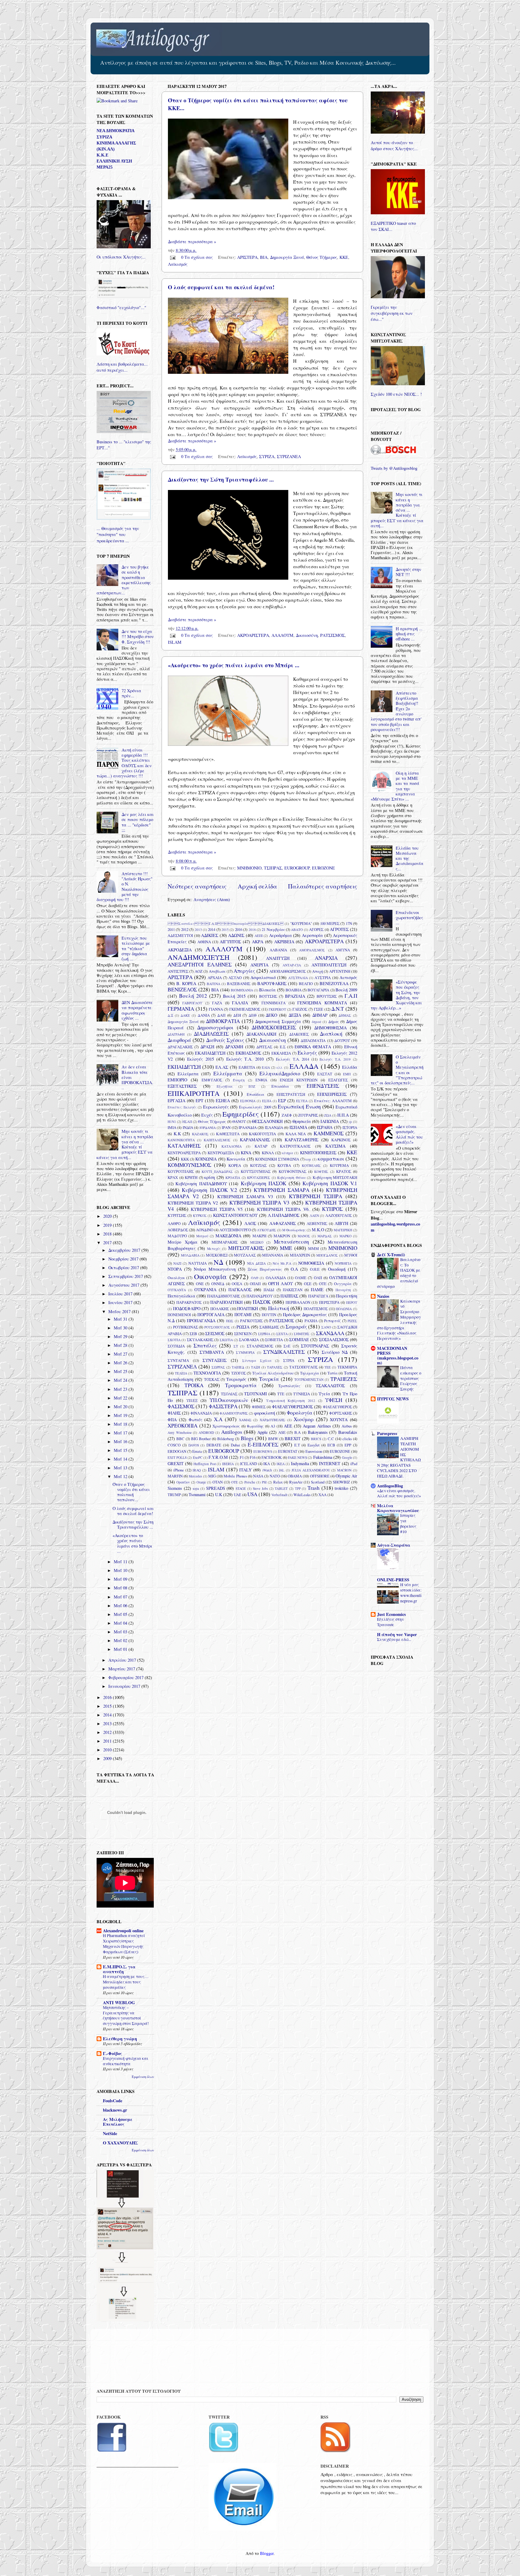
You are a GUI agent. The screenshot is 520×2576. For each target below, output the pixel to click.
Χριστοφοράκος (226, 1426)
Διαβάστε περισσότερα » (192, 242)
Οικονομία (210, 1276)
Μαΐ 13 (121, 1468)
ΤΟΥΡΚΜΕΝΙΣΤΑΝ (309, 1379)
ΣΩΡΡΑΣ (218, 1367)
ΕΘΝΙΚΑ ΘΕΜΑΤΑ (313, 1047)
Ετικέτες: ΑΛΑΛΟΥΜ (333, 1101)
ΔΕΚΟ (271, 1015)
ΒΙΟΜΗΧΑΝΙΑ (242, 990)
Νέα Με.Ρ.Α (282, 1263)
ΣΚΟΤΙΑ (174, 1340)
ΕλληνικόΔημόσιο (280, 1073)
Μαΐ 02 (121, 1640)
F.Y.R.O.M (218, 1457)
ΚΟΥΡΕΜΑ (339, 1165)
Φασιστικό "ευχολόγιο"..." (121, 307)
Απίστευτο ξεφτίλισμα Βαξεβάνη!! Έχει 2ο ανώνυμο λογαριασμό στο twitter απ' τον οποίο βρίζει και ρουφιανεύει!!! (396, 711)
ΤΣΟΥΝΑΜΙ (255, 1394)
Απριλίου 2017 (123, 1660)
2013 (198, 930)
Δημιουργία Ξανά (287, 257)
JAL (282, 1470)
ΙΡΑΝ (226, 1127)
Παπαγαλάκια (181, 1296)
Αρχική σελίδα (257, 886)
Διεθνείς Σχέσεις (225, 1040)
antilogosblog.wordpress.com (395, 1227)
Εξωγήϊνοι (225, 1086)
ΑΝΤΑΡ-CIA (292, 965)
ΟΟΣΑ (237, 1284)
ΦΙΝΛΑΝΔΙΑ (201, 1413)
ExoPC (198, 1457)
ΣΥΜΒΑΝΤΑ (212, 1352)
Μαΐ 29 (121, 1336)
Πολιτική (279, 1308)
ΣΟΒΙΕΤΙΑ (274, 1340)
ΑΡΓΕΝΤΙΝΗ (340, 971)
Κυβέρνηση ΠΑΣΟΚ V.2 (209, 1190)
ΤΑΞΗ (255, 1367)
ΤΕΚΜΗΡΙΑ (347, 1367)
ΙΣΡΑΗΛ (325, 1127)
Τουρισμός (236, 1379)
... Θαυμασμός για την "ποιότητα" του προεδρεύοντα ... (118, 534)
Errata (197, 1451)
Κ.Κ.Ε (102, 155)
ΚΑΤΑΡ (261, 1146)
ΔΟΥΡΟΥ (342, 1040)
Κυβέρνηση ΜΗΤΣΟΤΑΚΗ (335, 1177)
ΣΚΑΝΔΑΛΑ (330, 1333)
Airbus (347, 1426)
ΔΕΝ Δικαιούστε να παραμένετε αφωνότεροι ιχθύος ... (137, 1010)
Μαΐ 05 (121, 1614)
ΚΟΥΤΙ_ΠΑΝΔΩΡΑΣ (217, 1172)
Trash (314, 1488)
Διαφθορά (179, 1040)
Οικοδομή (337, 1269)
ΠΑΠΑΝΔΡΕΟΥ (260, 1296)
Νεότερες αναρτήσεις (197, 886)
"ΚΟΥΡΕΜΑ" (301, 923)
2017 (108, 1243)
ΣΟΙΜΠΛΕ (299, 1339)
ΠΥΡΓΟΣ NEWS (393, 1399)
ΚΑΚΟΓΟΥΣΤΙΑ (262, 1134)
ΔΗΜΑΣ (345, 1015)
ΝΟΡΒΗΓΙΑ (343, 1263)
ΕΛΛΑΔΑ (304, 1066)
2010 (108, 1750)
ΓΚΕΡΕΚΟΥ (277, 1009)
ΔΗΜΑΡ (320, 1015)
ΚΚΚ (185, 1159)
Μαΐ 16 (121, 1441)
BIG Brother (201, 1439)
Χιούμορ (304, 1419)
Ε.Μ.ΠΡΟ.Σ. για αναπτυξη (119, 1969)
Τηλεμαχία (310, 1373)
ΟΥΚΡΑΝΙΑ (205, 1290)
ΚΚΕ (344, 257)
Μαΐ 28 (121, 1345)
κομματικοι (331, 1159)
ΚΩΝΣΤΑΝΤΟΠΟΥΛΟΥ (235, 1215)
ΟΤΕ (323, 1284)
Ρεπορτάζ (333, 1321)
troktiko (341, 1488)
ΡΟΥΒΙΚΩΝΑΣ (186, 1327)
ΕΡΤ (200, 1100)
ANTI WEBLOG (119, 2003)
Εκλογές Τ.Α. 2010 (245, 1059)
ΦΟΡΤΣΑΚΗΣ (341, 1413)
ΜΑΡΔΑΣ (325, 1236)
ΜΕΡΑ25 (105, 167)
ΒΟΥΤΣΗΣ (268, 996)
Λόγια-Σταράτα (394, 1545)
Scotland (318, 1482)
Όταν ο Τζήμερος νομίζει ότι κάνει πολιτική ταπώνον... (131, 1492)
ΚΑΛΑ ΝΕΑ (296, 1134)
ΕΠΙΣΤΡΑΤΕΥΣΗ (291, 1094)
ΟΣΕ (308, 1284)
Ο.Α (294, 1269)
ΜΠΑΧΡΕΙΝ (300, 1255)
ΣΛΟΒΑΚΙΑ (249, 1340)
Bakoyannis (318, 1432)
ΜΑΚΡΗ (259, 1236)
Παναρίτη (343, 1290)
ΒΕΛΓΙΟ (306, 984)
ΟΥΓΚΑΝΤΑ (177, 1290)
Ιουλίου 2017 (121, 1294)
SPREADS (216, 1488)
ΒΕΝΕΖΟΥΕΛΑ (334, 983)
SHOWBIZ (341, 1482)
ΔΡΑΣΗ (207, 1047)
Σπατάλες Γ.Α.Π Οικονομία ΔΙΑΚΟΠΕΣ (226, 924)
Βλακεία (267, 990)
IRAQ (197, 1470)
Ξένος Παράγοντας (265, 1269)
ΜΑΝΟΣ (304, 1236)
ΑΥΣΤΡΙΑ (323, 978)
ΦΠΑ (172, 1420)
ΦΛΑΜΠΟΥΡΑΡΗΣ (234, 1413)
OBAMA (295, 1476)
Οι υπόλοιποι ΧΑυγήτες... (121, 257)
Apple (262, 1432)
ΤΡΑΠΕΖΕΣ (344, 1379)
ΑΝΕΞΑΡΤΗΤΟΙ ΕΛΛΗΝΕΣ (200, 964)
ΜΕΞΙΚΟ (257, 1242)
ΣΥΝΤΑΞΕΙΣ (215, 1360)
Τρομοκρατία (241, 1385)
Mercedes (195, 1476)
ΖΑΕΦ (287, 1115)
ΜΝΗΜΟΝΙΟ (249, 868)
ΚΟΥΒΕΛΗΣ (311, 1166)
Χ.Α (218, 1419)
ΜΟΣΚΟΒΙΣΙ (217, 1255)
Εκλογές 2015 (201, 1059)
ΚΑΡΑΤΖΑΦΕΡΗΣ (302, 1140)
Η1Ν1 (172, 1122)
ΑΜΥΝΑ (343, 950)
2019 (108, 1225)
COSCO (174, 1445)
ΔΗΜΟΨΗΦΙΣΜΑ (330, 1028)
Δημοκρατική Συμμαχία (278, 1021)
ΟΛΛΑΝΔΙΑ (276, 1278)
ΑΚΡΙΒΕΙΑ (284, 942)
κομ (308, 1159)
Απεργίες (244, 971)
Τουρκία (269, 1379)
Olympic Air (346, 1476)
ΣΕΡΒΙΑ (264, 1334)
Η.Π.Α (343, 1115)
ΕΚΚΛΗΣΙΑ (281, 1053)
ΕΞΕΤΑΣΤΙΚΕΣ (182, 1086)
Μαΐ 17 (121, 1433)
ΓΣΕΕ (319, 1009)
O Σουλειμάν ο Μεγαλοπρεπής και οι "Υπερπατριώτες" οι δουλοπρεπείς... (397, 1070)
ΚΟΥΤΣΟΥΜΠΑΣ (256, 1171)
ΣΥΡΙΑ (289, 1360)
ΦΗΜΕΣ (259, 1407)
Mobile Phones (235, 1476)
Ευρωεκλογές (216, 1107)
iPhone (179, 1470)
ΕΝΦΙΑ (261, 1080)
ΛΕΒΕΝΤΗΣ (317, 1223)
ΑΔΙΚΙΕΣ (210, 935)
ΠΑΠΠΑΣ (289, 1296)
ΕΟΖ (252, 1086)
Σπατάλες (205, 1345)
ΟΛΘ (255, 1278)
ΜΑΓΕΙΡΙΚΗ (343, 1230)
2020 (108, 1216)
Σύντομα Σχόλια (257, 1361)
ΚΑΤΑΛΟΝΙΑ (232, 1146)
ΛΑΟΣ (250, 1223)
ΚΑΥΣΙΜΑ (335, 1146)
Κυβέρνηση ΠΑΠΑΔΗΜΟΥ (201, 1184)
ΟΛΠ (318, 1278)
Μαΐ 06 (121, 1606)
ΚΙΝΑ (246, 1153)
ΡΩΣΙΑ (243, 1327)
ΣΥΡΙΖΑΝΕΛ (289, 456)
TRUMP (174, 1495)
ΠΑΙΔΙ (269, 1290)
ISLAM (175, 642)
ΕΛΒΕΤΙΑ (247, 1067)
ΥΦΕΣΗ (334, 1400)
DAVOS (194, 1445)
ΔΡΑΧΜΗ (234, 1047)
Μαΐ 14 (121, 1459)
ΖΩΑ (328, 1115)
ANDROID (206, 1432)
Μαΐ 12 (121, 1476)
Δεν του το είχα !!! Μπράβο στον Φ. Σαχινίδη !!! (138, 637)
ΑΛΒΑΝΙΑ (278, 950)
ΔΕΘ (252, 1015)
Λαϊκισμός (178, 264)
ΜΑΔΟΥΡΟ (177, 1236)
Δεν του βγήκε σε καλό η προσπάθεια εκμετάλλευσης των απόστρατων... (124, 580)
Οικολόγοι (176, 1278)
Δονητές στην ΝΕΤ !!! (409, 572)
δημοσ (316, 1022)
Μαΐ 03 (121, 1632)
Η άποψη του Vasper (397, 1634)
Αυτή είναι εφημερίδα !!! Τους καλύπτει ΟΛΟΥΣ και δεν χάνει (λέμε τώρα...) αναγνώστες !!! (124, 763)
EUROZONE (323, 868)
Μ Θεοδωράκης (294, 1230)
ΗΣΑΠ (187, 1122)
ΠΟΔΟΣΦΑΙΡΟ (187, 1308)
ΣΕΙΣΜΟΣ (215, 1333)
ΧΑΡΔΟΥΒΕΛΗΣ (272, 1420)
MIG (212, 1476)
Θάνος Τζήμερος (322, 257)
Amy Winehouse (180, 1432)
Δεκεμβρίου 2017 (125, 1250)
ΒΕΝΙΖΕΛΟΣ (182, 989)
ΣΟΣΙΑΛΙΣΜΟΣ (334, 1339)
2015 (225, 930)
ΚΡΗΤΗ (191, 1177)
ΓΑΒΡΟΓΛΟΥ (192, 1003)
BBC (180, 1439)
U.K (219, 1494)
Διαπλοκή (331, 1034)
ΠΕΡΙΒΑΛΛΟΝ (298, 1302)
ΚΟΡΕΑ (235, 1165)
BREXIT (293, 1438)
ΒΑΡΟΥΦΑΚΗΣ (272, 983)
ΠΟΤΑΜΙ (243, 1314)
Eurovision (314, 1451)
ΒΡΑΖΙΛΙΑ (295, 996)
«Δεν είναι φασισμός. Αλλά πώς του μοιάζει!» (409, 1134)
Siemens (175, 1488)
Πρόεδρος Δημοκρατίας (305, 1314)
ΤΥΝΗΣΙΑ (302, 1394)
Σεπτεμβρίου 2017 (126, 1276)
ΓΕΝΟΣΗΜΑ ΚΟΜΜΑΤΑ (322, 1003)
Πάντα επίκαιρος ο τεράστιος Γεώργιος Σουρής (411, 1378)
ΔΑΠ (221, 1015)
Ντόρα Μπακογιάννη (215, 1269)
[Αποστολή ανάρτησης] (172, 257)
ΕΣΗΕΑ (223, 1100)
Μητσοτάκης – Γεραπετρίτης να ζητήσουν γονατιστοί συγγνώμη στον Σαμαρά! (126, 2015)
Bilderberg (226, 1439)
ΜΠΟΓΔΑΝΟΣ (327, 1255)
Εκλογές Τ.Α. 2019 (335, 1059)
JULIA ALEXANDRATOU (311, 1470)
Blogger (267, 2553)
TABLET (281, 1488)
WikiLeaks (302, 1495)
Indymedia (300, 1463)
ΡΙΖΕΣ (352, 1321)
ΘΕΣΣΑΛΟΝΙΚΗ (267, 1121)
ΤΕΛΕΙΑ (181, 1373)
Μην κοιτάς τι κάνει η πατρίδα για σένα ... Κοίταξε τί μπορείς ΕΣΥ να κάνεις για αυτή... (125, 1144)
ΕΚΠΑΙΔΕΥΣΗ (184, 1067)
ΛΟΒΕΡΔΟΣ (178, 1230)
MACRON (344, 1470)
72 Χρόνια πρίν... (131, 693)
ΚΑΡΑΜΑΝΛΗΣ (255, 1140)
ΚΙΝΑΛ (268, 1153)
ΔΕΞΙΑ (295, 1015)
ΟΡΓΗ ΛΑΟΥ (280, 1283)
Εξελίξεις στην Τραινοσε (390, 1622)
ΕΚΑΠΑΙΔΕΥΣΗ (210, 1053)
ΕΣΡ (282, 1100)
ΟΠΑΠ (255, 1284)
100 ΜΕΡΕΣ (330, 923)
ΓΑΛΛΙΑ (240, 1003)
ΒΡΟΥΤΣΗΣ (327, 996)
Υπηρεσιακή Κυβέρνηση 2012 (291, 1401)
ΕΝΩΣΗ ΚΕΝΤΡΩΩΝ (299, 1080)
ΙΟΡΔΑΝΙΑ (208, 1128)
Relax (278, 1482)
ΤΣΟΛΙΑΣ (229, 1394)
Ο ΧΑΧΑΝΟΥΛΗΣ (120, 2143)
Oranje (201, 1482)
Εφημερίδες (241, 1114)
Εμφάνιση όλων (143, 2077)
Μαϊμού (202, 1236)
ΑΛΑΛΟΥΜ (282, 635)
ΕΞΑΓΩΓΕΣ (338, 1080)
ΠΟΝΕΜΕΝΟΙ (179, 1315)
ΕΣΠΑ (267, 1101)
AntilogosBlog (390, 1486)
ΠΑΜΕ (317, 1290)
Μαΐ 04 (121, 1623)
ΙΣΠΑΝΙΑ (298, 1127)
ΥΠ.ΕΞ (192, 1400)
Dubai (235, 1445)
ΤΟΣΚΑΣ (212, 1379)
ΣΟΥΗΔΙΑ (176, 1346)
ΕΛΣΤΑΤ (325, 1074)
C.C (331, 1439)
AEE (288, 1426)
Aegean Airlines (317, 1426)
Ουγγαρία (343, 1284)
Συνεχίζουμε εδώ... (394, 1639)
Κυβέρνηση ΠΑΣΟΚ (263, 1183)
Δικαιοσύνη (307, 635)
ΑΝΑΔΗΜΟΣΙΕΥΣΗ (199, 957)
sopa (196, 1488)
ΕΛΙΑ (266, 1067)
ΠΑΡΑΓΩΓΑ (318, 1296)
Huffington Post (205, 1464)
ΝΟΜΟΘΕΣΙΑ (311, 1263)
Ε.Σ (283, 1047)
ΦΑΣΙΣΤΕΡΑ (223, 1406)
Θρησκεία (302, 1121)
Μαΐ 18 (121, 1424)
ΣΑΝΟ (326, 1327)
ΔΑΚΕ (185, 1015)
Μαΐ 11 (121, 1562)
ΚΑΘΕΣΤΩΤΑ (228, 1134)
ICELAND (249, 1464)
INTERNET (330, 1463)
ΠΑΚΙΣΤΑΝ (293, 1290)
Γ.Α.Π (351, 996)
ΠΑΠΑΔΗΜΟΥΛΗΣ (224, 1296)
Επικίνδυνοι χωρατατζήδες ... (409, 918)
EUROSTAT (288, 1451)
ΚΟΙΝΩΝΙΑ (206, 1159)
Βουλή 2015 (234, 996)
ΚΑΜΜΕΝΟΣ (329, 1133)
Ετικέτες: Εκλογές (182, 1107)
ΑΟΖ (199, 971)
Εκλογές (307, 1053)
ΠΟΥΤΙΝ (269, 1315)
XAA (322, 1495)
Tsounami (197, 1494)
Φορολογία (300, 1413)
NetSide (110, 2133)
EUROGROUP (297, 868)
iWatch (267, 1470)
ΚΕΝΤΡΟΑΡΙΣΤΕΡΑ (184, 1153)
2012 (185, 929)
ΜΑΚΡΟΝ (282, 1236)
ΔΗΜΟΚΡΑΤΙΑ (223, 1021)
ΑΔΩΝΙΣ (236, 935)
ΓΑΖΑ (217, 1003)
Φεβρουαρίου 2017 (127, 1677)
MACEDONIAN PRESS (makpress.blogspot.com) (398, 1355)
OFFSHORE (320, 1476)
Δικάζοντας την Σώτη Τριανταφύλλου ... (221, 479)
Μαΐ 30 (121, 1328)
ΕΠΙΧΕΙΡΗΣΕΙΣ (332, 1094)
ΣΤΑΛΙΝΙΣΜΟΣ (260, 1346)
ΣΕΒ (193, 1334)
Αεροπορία (312, 935)
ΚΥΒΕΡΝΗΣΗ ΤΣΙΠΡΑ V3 (259, 1203)
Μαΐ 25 (121, 1371)
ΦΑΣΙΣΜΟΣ (181, 1406)
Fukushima (323, 1457)
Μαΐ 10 (121, 1570)
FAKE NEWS (297, 1457)
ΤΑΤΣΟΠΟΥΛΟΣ (303, 1367)
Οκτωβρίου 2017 (124, 1268)
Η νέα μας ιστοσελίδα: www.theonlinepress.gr (411, 1593)
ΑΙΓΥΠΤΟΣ (230, 942)
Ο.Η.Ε (315, 1269)
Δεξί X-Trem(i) (391, 1255)
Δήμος (334, 1021)
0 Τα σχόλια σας (197, 257)
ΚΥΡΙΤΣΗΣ (177, 1215)
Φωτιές (195, 1420)
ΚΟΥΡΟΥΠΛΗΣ (181, 1171)
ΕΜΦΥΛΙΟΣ (212, 1080)
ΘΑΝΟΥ (239, 1121)
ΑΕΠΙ (259, 936)
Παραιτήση (347, 1296)
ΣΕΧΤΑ (282, 1334)
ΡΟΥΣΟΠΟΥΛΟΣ (217, 1327)
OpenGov (183, 1482)
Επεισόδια (280, 1086)
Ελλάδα (350, 1067)
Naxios (383, 1296)
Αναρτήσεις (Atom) (212, 899)
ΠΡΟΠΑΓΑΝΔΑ (201, 1321)
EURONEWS (263, 1451)
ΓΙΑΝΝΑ (216, 1009)
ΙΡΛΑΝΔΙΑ (248, 1127)
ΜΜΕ (286, 1248)
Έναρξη (239, 1080)
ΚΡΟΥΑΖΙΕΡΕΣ (259, 1178)
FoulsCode (113, 2101)
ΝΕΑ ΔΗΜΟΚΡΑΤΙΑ (116, 131)
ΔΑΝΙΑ (204, 1015)
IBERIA (228, 1464)
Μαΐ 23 (121, 1389)
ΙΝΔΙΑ (188, 1127)
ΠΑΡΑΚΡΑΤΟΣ (189, 1302)
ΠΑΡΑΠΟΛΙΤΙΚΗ (226, 1302)
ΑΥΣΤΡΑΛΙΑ (298, 978)
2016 (239, 929)
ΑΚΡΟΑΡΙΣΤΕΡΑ (253, 635)
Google (347, 1457)
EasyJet (314, 1445)
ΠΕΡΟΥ (352, 1302)
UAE (238, 1495)
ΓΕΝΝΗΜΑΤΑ (274, 1003)
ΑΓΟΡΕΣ (316, 929)
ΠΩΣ (230, 1321)
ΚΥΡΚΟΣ (200, 1215)
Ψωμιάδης (255, 1426)
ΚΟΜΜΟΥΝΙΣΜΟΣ (189, 1165)
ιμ (350, 1122)
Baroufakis (348, 1432)
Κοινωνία (236, 1159)
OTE (234, 1482)
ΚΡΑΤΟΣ (344, 1171)
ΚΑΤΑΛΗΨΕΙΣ (184, 1146)
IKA (267, 1464)
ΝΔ (218, 1262)
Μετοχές (214, 1249)
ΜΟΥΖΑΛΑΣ (245, 1255)
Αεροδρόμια (280, 935)
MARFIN (175, 1476)
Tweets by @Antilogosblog (394, 468)
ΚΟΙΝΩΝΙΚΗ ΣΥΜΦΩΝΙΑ (277, 1159)
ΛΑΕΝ (314, 1215)
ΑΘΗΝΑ (204, 942)
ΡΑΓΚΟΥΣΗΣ (251, 1321)
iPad (354, 1464)
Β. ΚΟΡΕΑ (186, 983)
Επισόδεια (255, 1094)
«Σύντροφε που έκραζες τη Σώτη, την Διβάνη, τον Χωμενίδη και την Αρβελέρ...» (396, 995)
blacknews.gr (115, 2110)
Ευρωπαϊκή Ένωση (299, 1107)
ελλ (280, 1067)
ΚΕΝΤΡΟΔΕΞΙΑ (221, 1153)
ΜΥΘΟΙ (351, 1255)
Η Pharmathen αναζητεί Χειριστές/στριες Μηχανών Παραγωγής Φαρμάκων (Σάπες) (124, 1944)
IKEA (281, 1464)
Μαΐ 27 (121, 1354)
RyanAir (296, 1482)
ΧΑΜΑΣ (245, 1420)
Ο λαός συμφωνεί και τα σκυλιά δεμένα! (221, 287)
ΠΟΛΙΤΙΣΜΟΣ (316, 1309)
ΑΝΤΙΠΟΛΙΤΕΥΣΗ (329, 965)
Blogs (247, 1438)
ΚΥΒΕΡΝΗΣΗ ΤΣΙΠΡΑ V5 (217, 1209)
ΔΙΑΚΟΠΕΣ (299, 1034)
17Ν (349, 923)
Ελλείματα (188, 1074)
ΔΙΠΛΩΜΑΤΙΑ (313, 1040)
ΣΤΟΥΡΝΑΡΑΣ (315, 1346)
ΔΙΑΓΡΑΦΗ (176, 1034)
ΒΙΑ (264, 257)
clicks (347, 1439)
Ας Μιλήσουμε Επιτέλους (118, 2122)
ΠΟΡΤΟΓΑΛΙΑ (211, 1314)
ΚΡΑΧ (173, 1177)
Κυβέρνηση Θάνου (291, 1178)
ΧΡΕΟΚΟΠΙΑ (183, 1426)
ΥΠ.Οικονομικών (229, 1400)
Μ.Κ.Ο (318, 1230)
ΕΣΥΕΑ (302, 1101)
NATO (275, 1476)
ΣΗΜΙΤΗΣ (302, 1334)
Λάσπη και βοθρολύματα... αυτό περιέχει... (122, 367)
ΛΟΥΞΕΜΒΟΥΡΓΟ (235, 1230)
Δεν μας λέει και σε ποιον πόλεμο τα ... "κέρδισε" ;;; (138, 822)
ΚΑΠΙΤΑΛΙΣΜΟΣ (217, 1140)
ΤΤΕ (281, 1394)
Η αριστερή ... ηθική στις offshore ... (409, 634)
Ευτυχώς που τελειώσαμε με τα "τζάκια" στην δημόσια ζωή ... (136, 948)
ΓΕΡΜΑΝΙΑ (181, 1009)
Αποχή (317, 971)
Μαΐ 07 (121, 1597)
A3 (273, 1426)
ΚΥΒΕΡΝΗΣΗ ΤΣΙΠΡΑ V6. (283, 1209)
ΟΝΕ (200, 1284)
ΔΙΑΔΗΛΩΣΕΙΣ (211, 1034)
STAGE (241, 1488)
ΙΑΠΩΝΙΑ (330, 1121)
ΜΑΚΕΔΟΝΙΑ (228, 1236)
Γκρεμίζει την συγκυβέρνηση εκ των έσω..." (392, 313)
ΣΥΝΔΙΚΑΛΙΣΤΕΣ (284, 1352)
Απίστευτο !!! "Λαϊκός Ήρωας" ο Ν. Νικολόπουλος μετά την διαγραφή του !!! (125, 887)
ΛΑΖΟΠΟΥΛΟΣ (339, 1215)
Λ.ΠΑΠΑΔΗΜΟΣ (284, 1215)
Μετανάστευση (291, 1242)
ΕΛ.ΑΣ (222, 1067)
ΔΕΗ (237, 1015)
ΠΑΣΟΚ (262, 1302)
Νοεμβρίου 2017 (124, 1259)
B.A (297, 1432)
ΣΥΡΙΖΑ (267, 456)
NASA (258, 1476)
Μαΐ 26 (121, 1363)
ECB (331, 1445)
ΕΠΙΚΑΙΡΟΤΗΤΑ (194, 1093)
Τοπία (333, 1373)
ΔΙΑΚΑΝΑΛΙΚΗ (261, 1034)
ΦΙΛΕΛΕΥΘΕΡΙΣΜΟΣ (292, 1407)
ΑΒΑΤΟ (297, 930)
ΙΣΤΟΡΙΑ (350, 1127)
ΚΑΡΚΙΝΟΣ (341, 1140)
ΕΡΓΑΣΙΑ (176, 1100)
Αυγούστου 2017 (124, 1285)
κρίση (210, 1177)
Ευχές (207, 1115)
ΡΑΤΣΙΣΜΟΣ (333, 635)
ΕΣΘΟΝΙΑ (248, 1101)
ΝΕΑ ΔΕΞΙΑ (256, 1263)
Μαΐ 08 (121, 1588)
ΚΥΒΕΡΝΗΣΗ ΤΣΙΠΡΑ (316, 1196)
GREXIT (176, 1463)
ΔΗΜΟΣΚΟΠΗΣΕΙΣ (274, 1027)
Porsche (250, 1482)
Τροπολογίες (289, 1386)
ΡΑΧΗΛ (311, 1321)
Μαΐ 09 (121, 1579)
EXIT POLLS (177, 1457)
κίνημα (288, 1153)
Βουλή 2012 (193, 996)
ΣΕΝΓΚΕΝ (243, 1334)
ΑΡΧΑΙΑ (215, 978)
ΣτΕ (287, 1346)
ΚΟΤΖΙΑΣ (258, 1165)
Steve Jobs (260, 1488)
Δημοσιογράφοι (215, 1027)
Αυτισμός (348, 977)
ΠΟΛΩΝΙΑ (344, 1309)
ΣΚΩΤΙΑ (226, 1340)
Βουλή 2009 (346, 990)
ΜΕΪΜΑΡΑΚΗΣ (225, 1242)
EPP (348, 1445)
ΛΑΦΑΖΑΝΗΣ (283, 1223)
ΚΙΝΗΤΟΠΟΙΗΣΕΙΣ (318, 1153)
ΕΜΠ (347, 1074)
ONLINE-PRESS (393, 1580)
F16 (253, 1457)
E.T (297, 1445)
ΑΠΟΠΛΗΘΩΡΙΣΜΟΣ (288, 971)
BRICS (316, 1439)
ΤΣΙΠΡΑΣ (273, 868)
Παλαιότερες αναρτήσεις (323, 886)
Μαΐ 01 (121, 1649)
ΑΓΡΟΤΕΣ (339, 929)
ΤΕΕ (328, 1367)
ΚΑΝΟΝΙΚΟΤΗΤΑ (181, 1140)
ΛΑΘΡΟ (174, 1223)
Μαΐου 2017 (120, 1311)
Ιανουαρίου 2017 (125, 1686)
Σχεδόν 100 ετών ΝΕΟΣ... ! (396, 394)
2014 (212, 929)
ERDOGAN (177, 1451)
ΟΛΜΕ (301, 1278)
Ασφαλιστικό (263, 977)
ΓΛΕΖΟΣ (300, 1009)
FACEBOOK (272, 1457)
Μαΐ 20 (121, 1407)
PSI (264, 1482)
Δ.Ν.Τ (338, 1009)
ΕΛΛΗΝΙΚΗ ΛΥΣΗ (114, 161)
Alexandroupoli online (123, 1931)
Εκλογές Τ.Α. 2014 (292, 1059)
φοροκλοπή (265, 1413)
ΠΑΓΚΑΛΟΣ (240, 1290)
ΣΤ (236, 1346)
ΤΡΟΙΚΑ (194, 1385)
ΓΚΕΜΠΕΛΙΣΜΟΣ (245, 1009)
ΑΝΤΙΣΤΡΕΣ (178, 971)
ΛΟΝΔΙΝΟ (205, 1230)
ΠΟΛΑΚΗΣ (220, 1309)
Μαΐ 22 (121, 1398)
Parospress (387, 1433)
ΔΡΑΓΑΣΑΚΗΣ (180, 1047)
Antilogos (232, 1432)
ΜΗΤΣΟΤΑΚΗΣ (246, 1248)
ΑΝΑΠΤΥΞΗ (278, 958)
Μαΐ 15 (121, 1450)
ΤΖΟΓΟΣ (238, 1373)
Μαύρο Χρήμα (183, 1242)
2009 (108, 1758)
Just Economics (392, 1614)
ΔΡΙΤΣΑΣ (264, 1047)
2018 (252, 930)
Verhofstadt (279, 1495)
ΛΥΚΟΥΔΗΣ (267, 1230)
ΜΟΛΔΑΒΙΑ (190, 1255)
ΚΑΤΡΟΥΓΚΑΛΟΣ (295, 1146)
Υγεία (324, 1394)
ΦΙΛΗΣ (174, 1413)
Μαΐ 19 (121, 1415)
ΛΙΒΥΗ (341, 1223)
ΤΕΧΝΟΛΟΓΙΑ (207, 1373)
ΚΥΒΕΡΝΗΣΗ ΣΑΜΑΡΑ (281, 1190)
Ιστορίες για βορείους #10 (408, 1523)
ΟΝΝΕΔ (218, 1284)
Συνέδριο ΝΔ (335, 1352)
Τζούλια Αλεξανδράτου (273, 1373)
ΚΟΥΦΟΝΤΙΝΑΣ (292, 1171)
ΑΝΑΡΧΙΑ (326, 958)
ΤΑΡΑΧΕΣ (275, 1367)
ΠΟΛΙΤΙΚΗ (248, 1308)
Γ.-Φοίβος (113, 2053)
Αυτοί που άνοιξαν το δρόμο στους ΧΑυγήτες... (394, 146)
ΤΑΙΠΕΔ (238, 1367)
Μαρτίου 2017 (122, 1669)
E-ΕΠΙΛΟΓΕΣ (263, 1445)
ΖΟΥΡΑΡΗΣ (308, 1115)
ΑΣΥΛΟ (235, 978)
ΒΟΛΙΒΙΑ (294, 990)
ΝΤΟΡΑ (175, 1269)
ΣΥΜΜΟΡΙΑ (245, 1352)
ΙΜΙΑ (172, 1127)
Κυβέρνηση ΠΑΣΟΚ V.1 (330, 1183)
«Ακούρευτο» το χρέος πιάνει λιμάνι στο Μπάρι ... (234, 665)
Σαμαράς (296, 1327)
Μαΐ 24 (121, 1380)
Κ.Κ (177, 1134)
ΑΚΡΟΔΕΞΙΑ (180, 950)
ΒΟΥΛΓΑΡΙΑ (318, 990)
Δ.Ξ (170, 1015)
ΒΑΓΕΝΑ (214, 984)
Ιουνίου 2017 (121, 1302)
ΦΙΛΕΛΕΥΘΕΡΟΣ (337, 1407)
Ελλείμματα (228, 1073)
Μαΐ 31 (121, 1319)
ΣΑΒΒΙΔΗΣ (269, 1327)
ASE (282, 1432)
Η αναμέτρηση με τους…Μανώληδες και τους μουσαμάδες (126, 1982)
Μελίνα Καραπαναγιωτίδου (398, 1508)
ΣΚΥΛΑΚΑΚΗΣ (200, 1340)
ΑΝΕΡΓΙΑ (259, 965)
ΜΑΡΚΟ (345, 1236)
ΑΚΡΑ (258, 942)
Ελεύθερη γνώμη (120, 2039)
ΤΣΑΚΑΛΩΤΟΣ (330, 1386)
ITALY (245, 1470)
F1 (242, 1457)
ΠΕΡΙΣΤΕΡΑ (329, 1302)
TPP (298, 1488)
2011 (171, 929)
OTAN (218, 1482)
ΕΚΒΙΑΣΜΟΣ (248, 1053)
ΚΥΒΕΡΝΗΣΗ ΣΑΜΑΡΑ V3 (245, 1197)
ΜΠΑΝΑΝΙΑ (273, 1255)
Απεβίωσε (217, 971)
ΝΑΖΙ (177, 1263)
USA (252, 1494)
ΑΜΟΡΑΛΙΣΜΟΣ (312, 950)
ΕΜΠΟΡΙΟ (177, 1080)
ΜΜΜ (314, 1248)
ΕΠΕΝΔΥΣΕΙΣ (323, 1086)
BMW (273, 1439)
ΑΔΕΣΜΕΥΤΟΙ (180, 935)
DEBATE (214, 1445)
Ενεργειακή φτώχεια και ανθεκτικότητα (125, 2061)
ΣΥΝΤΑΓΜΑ (178, 1360)
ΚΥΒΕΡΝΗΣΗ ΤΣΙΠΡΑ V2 (193, 1203)
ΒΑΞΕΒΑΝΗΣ (239, 984)
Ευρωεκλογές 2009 (255, 1107)
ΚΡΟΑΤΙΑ (233, 1178)
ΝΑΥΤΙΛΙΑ (198, 1263)
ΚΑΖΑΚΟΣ (200, 1134)
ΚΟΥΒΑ (284, 1165)
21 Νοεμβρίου (273, 929)
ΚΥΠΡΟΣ (332, 1209)
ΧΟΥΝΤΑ (339, 1420)
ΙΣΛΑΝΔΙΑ (274, 1127)
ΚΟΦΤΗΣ (321, 1172)
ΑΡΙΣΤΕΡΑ (247, 257)
